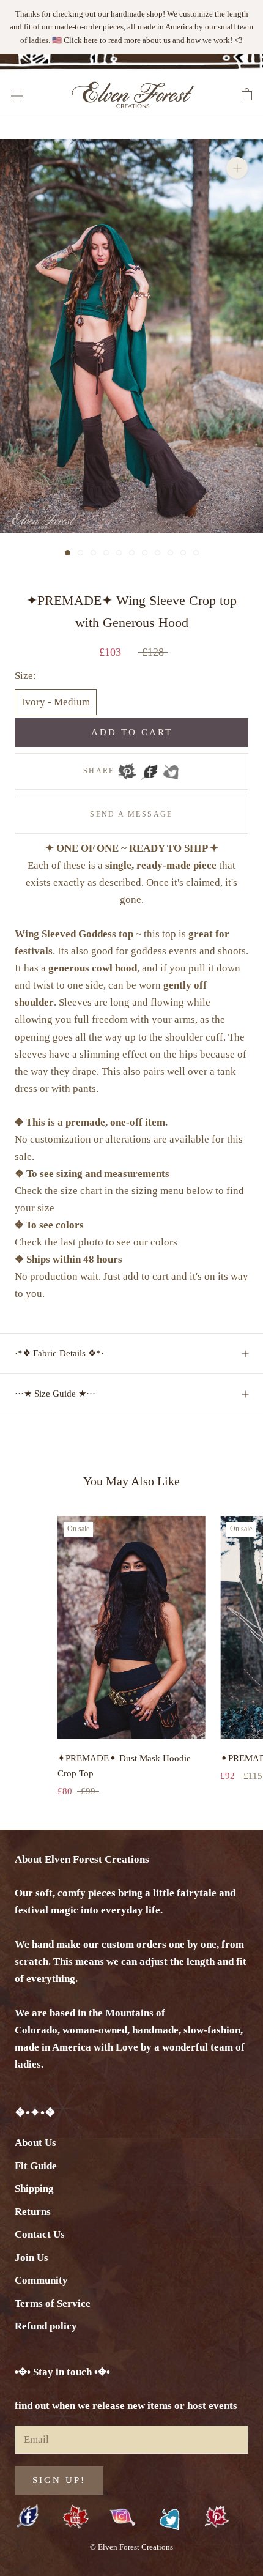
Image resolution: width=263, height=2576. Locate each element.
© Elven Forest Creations (131, 2547)
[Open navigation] (17, 95)
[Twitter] (171, 771)
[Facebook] (149, 771)
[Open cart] (247, 95)
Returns (33, 2212)
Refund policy (46, 2326)
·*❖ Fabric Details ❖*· (59, 1353)
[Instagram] (123, 2517)
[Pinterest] (127, 771)
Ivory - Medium (56, 702)
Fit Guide (36, 2166)
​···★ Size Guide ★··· (55, 1394)
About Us (35, 2143)
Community (41, 2280)
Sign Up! (59, 2480)
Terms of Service (53, 2303)
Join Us (31, 2258)
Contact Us (40, 2234)
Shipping (34, 2188)
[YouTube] (76, 2518)
